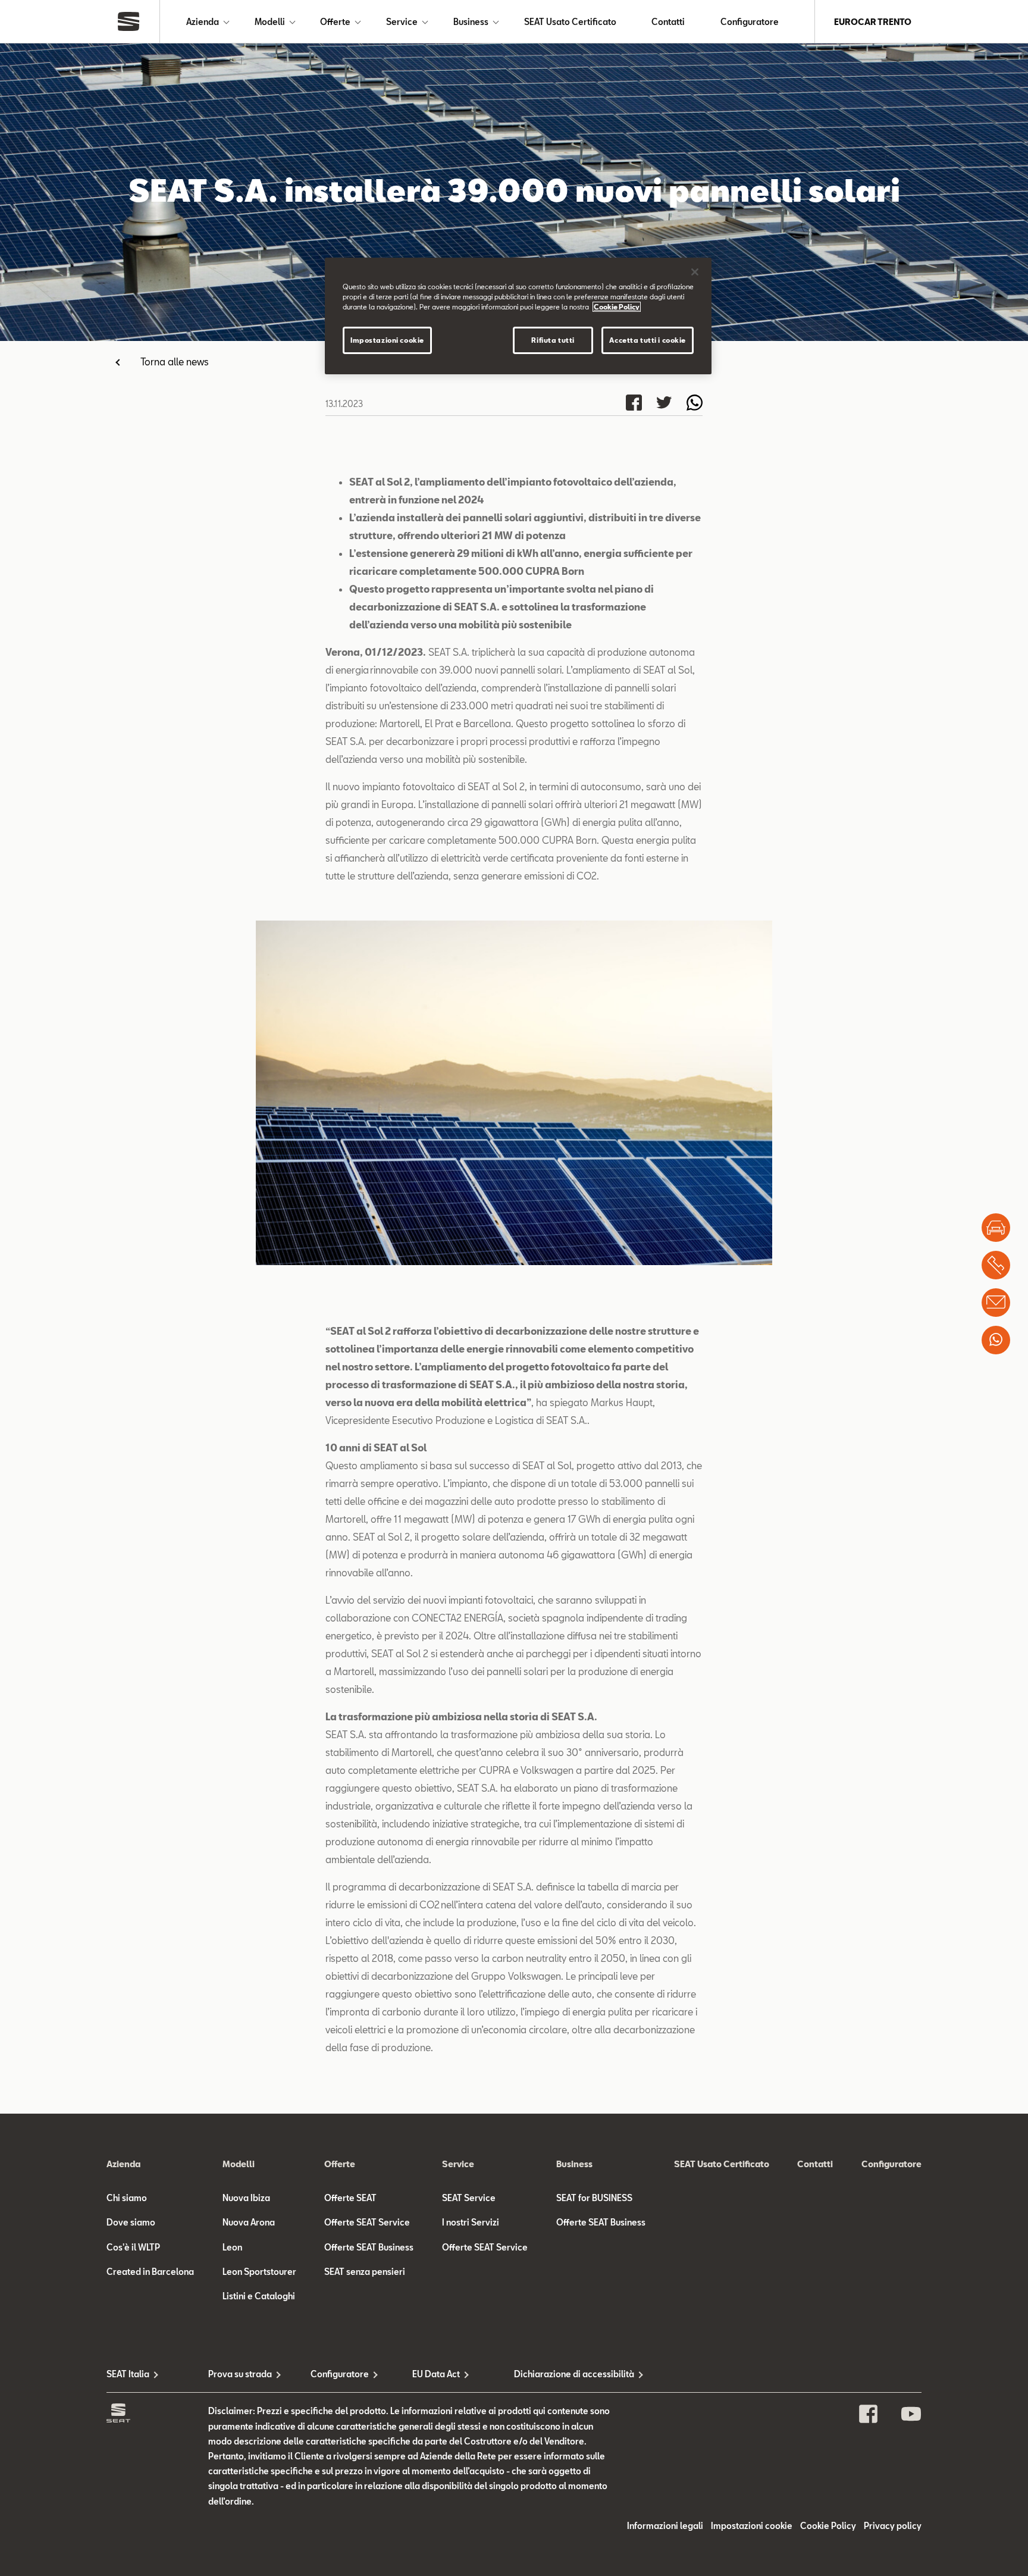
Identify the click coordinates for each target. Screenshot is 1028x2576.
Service (402, 22)
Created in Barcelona (150, 2272)
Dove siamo (131, 2222)
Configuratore (750, 22)
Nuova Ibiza (246, 2198)
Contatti (668, 22)
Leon (232, 2247)
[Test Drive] (996, 1228)
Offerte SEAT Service (367, 2222)
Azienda (203, 22)
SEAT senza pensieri (365, 2272)
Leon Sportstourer (259, 2272)
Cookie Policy (828, 2526)
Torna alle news (175, 361)
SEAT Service (469, 2198)
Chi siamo (127, 2198)
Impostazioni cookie (387, 340)
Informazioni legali (665, 2526)
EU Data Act (436, 2374)
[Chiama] (996, 1265)
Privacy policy (893, 2526)
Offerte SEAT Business (369, 2247)
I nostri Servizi (471, 2222)
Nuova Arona (249, 2222)
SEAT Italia (128, 2374)
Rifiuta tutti (553, 340)
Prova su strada (240, 2374)
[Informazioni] (996, 1303)
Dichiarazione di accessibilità (565, 2374)
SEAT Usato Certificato (570, 22)
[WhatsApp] (996, 1340)
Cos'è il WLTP (133, 2247)
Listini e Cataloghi (259, 2296)
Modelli (270, 22)
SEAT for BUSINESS (594, 2198)
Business (471, 22)
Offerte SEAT (350, 2198)
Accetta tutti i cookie (648, 340)
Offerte (335, 22)
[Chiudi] (695, 272)
